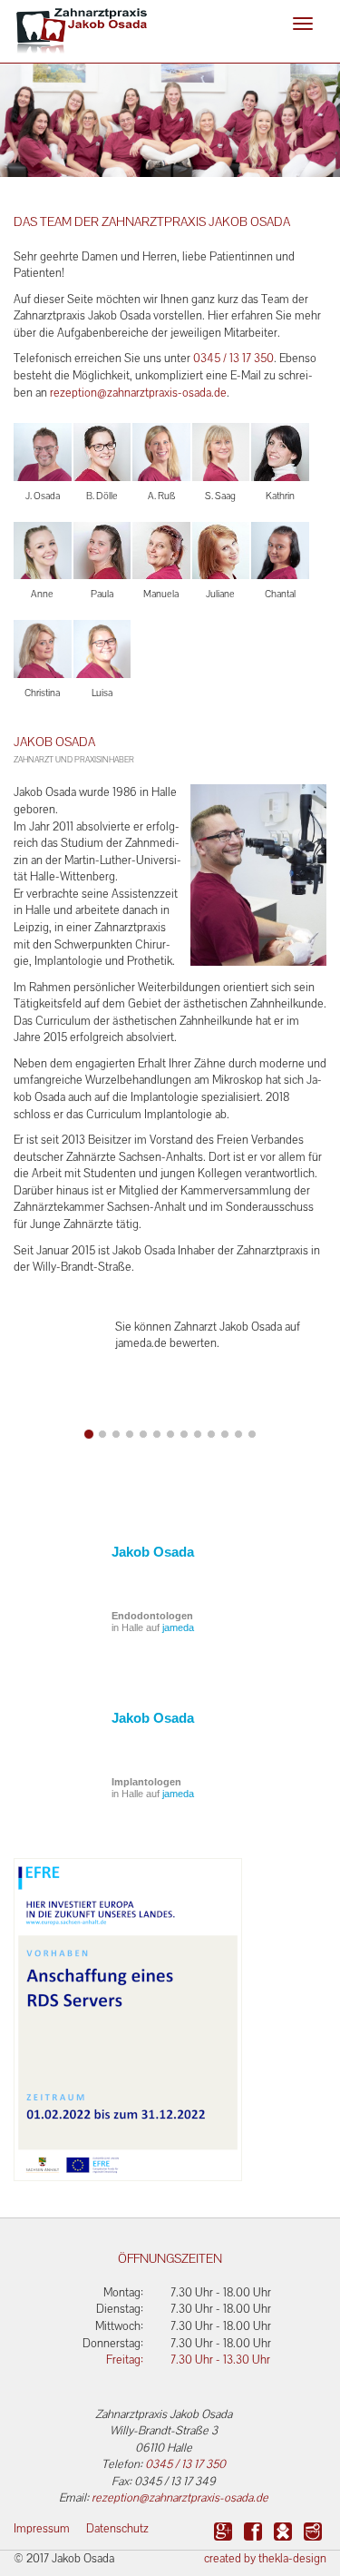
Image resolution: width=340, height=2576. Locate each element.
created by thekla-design (265, 2558)
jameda (178, 1627)
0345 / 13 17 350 (233, 358)
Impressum (42, 2528)
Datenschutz (117, 2528)
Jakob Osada (153, 1552)
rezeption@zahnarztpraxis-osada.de (138, 393)
